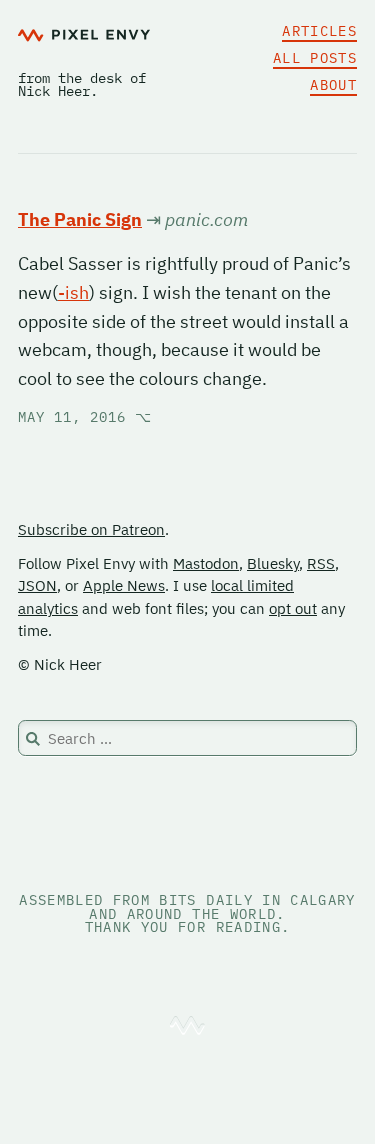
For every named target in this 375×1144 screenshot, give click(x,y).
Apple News (124, 585)
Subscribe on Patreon (91, 529)
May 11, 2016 (85, 417)
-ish (73, 292)
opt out (293, 608)
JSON (37, 585)
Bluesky (273, 563)
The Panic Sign (80, 219)
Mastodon (206, 563)
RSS (321, 563)
